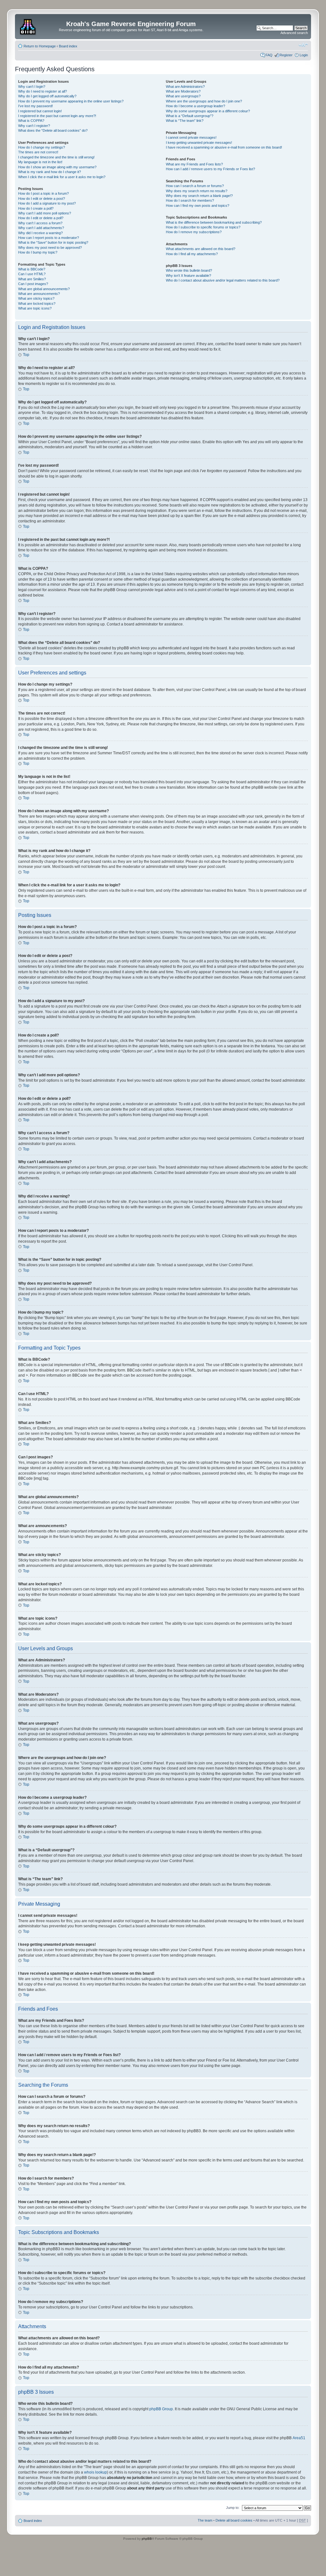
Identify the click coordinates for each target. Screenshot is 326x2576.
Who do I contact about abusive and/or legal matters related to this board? (223, 280)
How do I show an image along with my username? (57, 167)
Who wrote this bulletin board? (189, 270)
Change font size (303, 45)
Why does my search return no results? (197, 191)
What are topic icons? (35, 308)
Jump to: (233, 2508)
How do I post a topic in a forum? (43, 193)
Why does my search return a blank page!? (199, 196)
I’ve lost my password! (35, 106)
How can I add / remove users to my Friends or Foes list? (210, 169)
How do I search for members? (190, 200)
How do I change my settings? (42, 147)
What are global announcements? (44, 289)
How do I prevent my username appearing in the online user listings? (71, 101)
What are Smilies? (32, 279)
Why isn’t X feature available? (188, 276)
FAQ (269, 55)
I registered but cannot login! (40, 111)
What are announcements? (39, 294)
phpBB (147, 2539)
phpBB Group (161, 2409)
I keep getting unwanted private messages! (199, 143)
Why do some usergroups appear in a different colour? (208, 111)
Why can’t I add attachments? (41, 228)
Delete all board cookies (234, 2520)
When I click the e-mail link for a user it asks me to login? (62, 177)
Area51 (299, 2438)
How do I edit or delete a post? (42, 199)
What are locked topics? (37, 304)
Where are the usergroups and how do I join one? (204, 101)
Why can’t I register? (34, 126)
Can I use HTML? (32, 274)
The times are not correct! (38, 152)
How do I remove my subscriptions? (194, 232)
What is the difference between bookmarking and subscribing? (214, 222)
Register (286, 55)
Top (26, 355)
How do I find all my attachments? (192, 254)
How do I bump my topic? (38, 252)
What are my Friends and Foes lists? (194, 164)
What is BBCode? (32, 269)
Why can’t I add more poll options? (45, 213)
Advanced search (294, 33)
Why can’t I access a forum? (40, 223)
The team (205, 2520)
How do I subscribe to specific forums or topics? (203, 227)
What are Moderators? (183, 91)
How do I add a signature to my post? (47, 203)
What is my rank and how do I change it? (50, 172)
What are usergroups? (183, 96)
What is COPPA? (31, 121)
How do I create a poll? (36, 208)
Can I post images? (33, 284)
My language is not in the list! (40, 162)
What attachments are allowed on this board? (201, 249)
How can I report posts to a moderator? (49, 238)
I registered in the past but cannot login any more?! (57, 116)
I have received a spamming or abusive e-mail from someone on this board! (224, 147)
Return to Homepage (40, 46)
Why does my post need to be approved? (50, 248)
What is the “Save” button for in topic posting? (53, 242)
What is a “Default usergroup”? (190, 116)
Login (304, 55)
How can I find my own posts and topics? (198, 206)
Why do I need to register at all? (43, 91)
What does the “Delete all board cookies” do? (53, 130)
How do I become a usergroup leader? (195, 106)
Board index (68, 46)
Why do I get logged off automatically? (47, 96)
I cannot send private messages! (191, 137)
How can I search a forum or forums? (195, 186)
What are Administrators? (185, 87)
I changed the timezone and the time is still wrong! (56, 157)
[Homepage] (28, 26)
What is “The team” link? (185, 121)
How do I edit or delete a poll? (41, 218)
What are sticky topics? (36, 298)
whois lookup (96, 2472)
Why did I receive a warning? (40, 233)
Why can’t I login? (32, 87)
